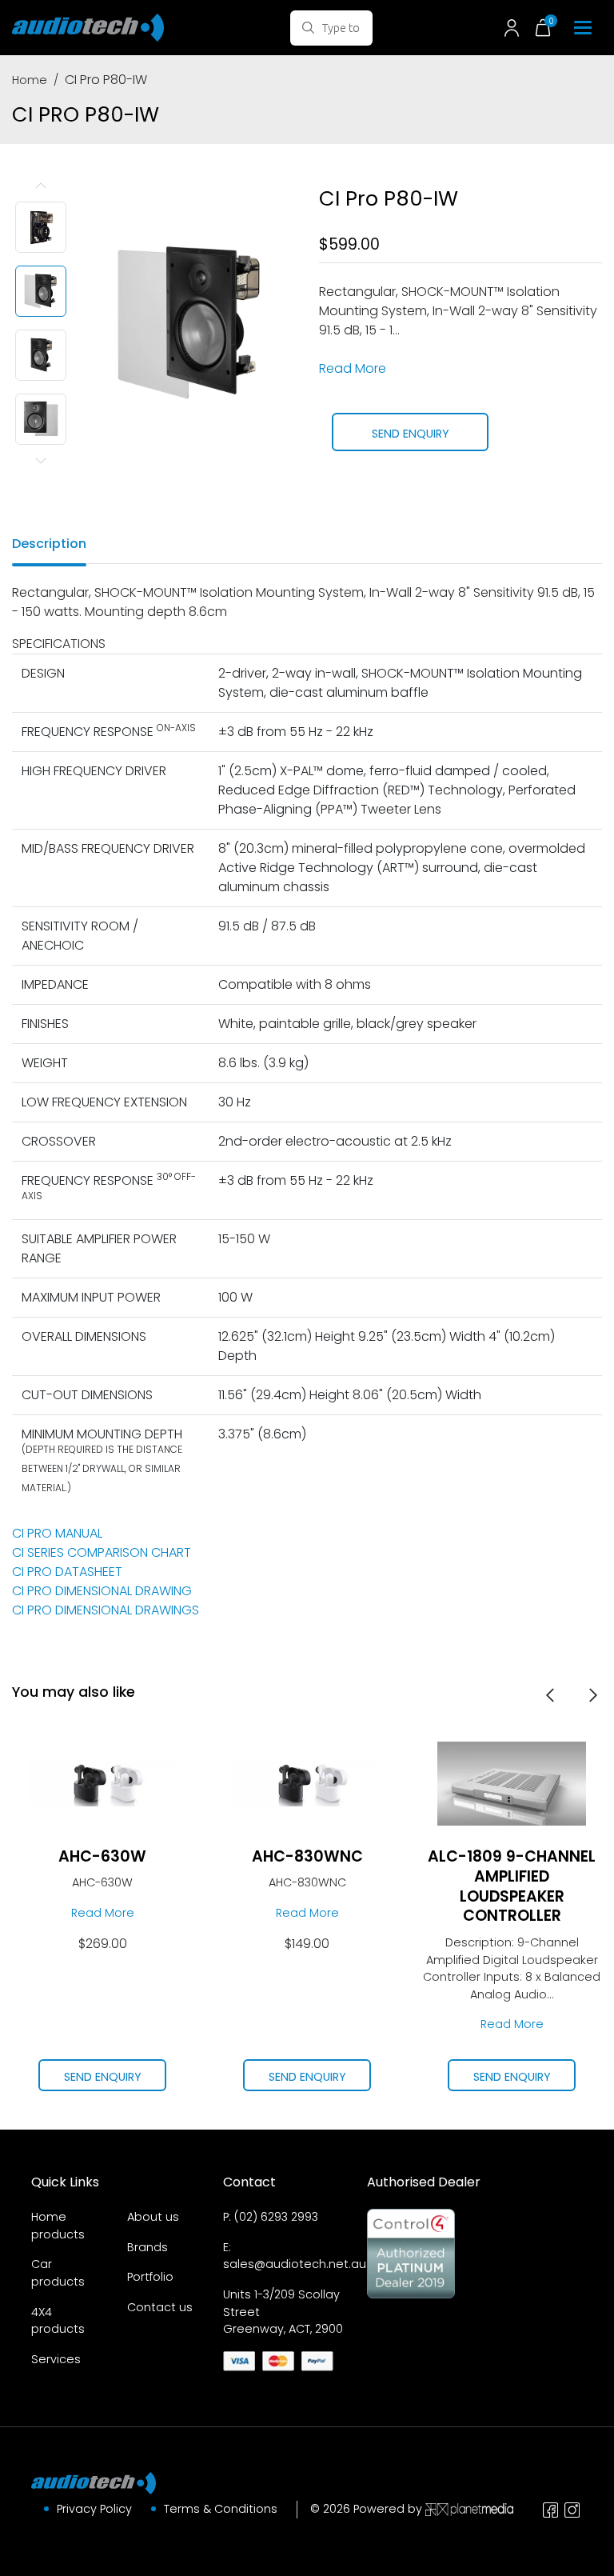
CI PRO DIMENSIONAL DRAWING (102, 1591)
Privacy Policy (94, 2509)
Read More (353, 368)
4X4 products (58, 2321)
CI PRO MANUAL (57, 1533)
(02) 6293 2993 (276, 2217)
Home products (58, 2226)
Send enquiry (411, 434)
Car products (58, 2273)
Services (56, 2359)
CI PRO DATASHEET (67, 1572)
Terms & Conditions (221, 2509)
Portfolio (150, 2277)
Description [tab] (49, 544)
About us (153, 2217)
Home (30, 80)
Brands (148, 2247)
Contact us (160, 2307)
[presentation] (550, 1694)
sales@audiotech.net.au (295, 2264)
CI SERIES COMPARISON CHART (102, 1552)
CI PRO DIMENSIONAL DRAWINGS (106, 1610)
